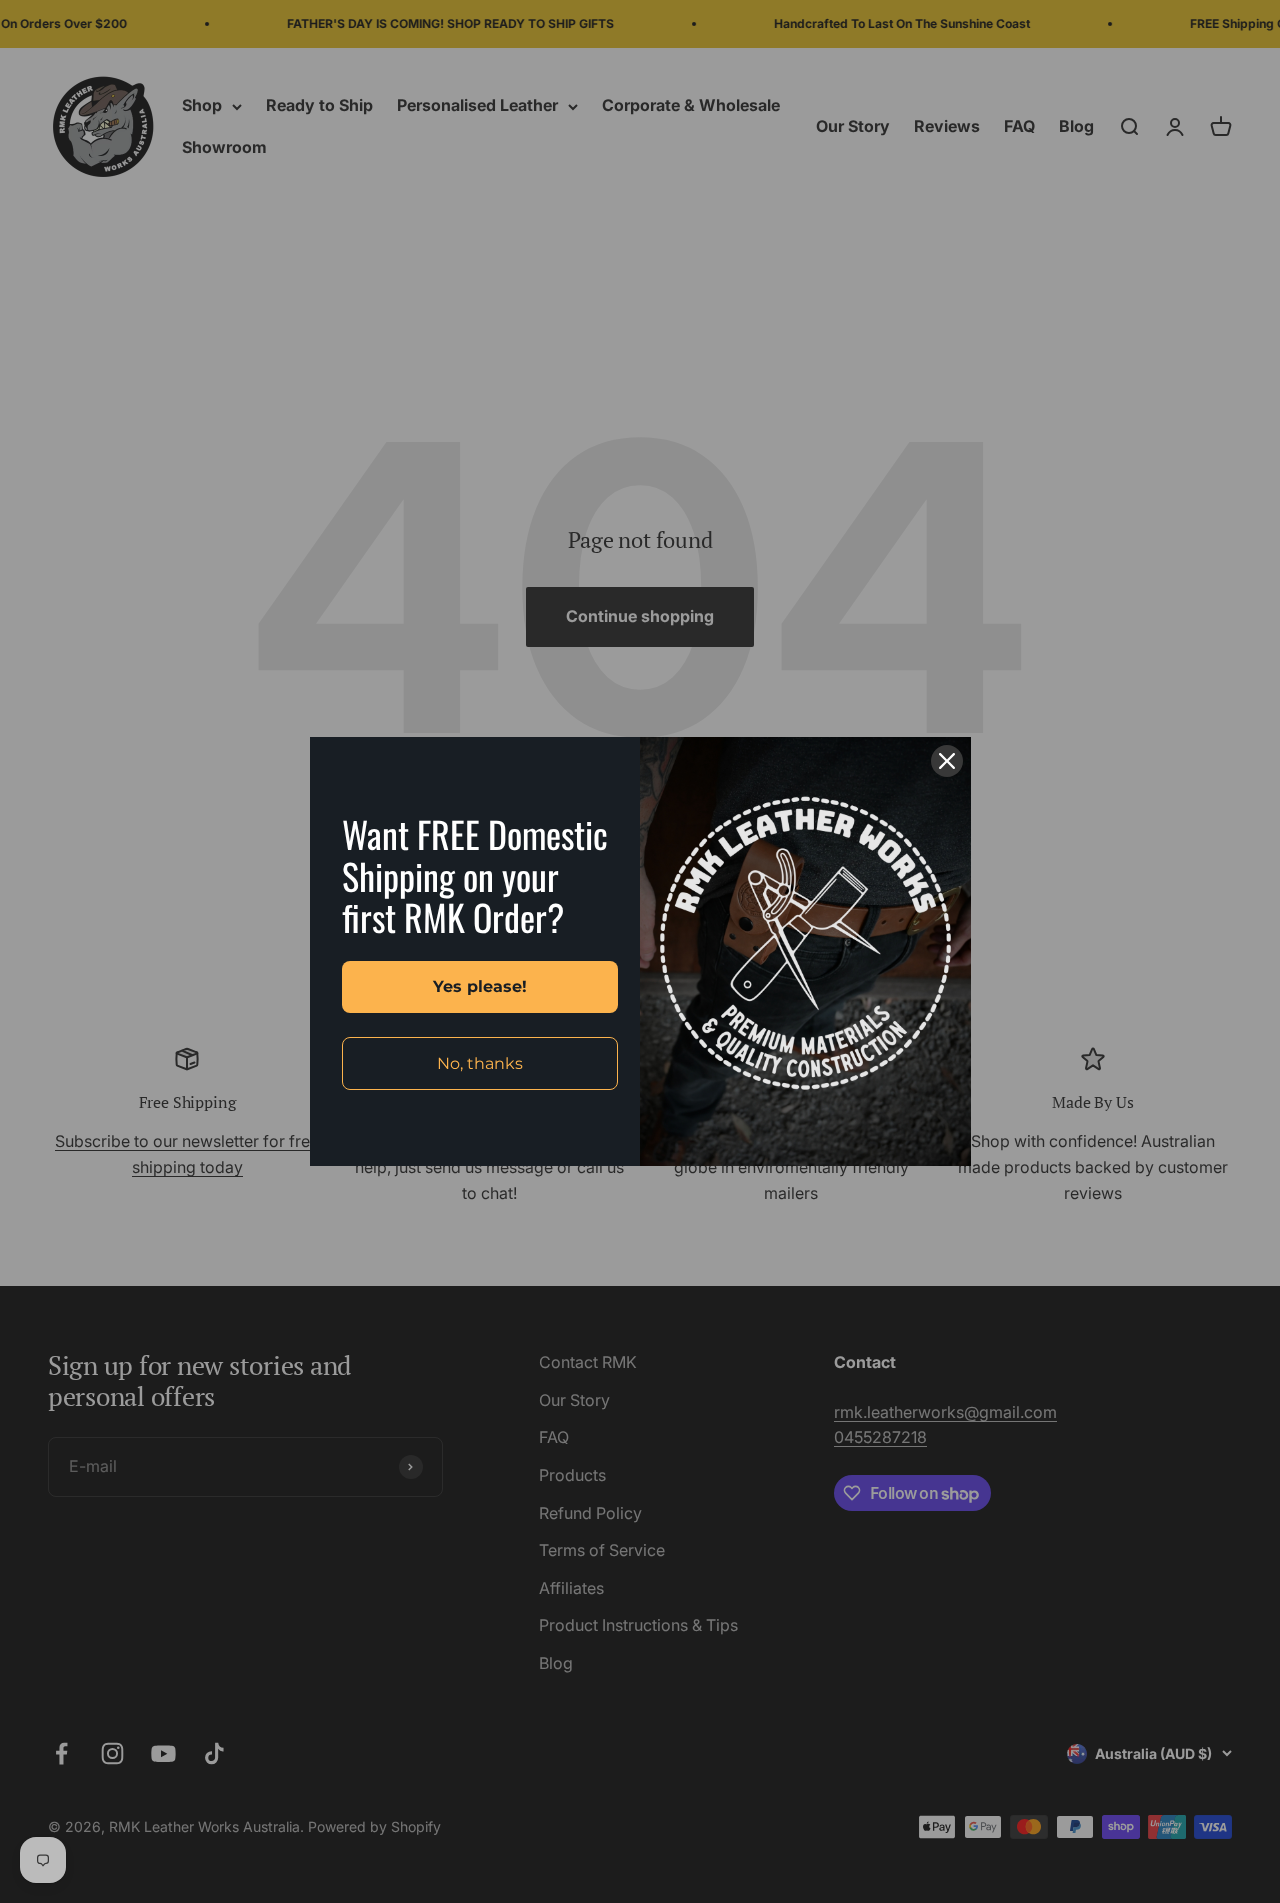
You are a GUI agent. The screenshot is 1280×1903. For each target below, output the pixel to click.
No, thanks (480, 1063)
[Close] (947, 761)
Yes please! (480, 986)
